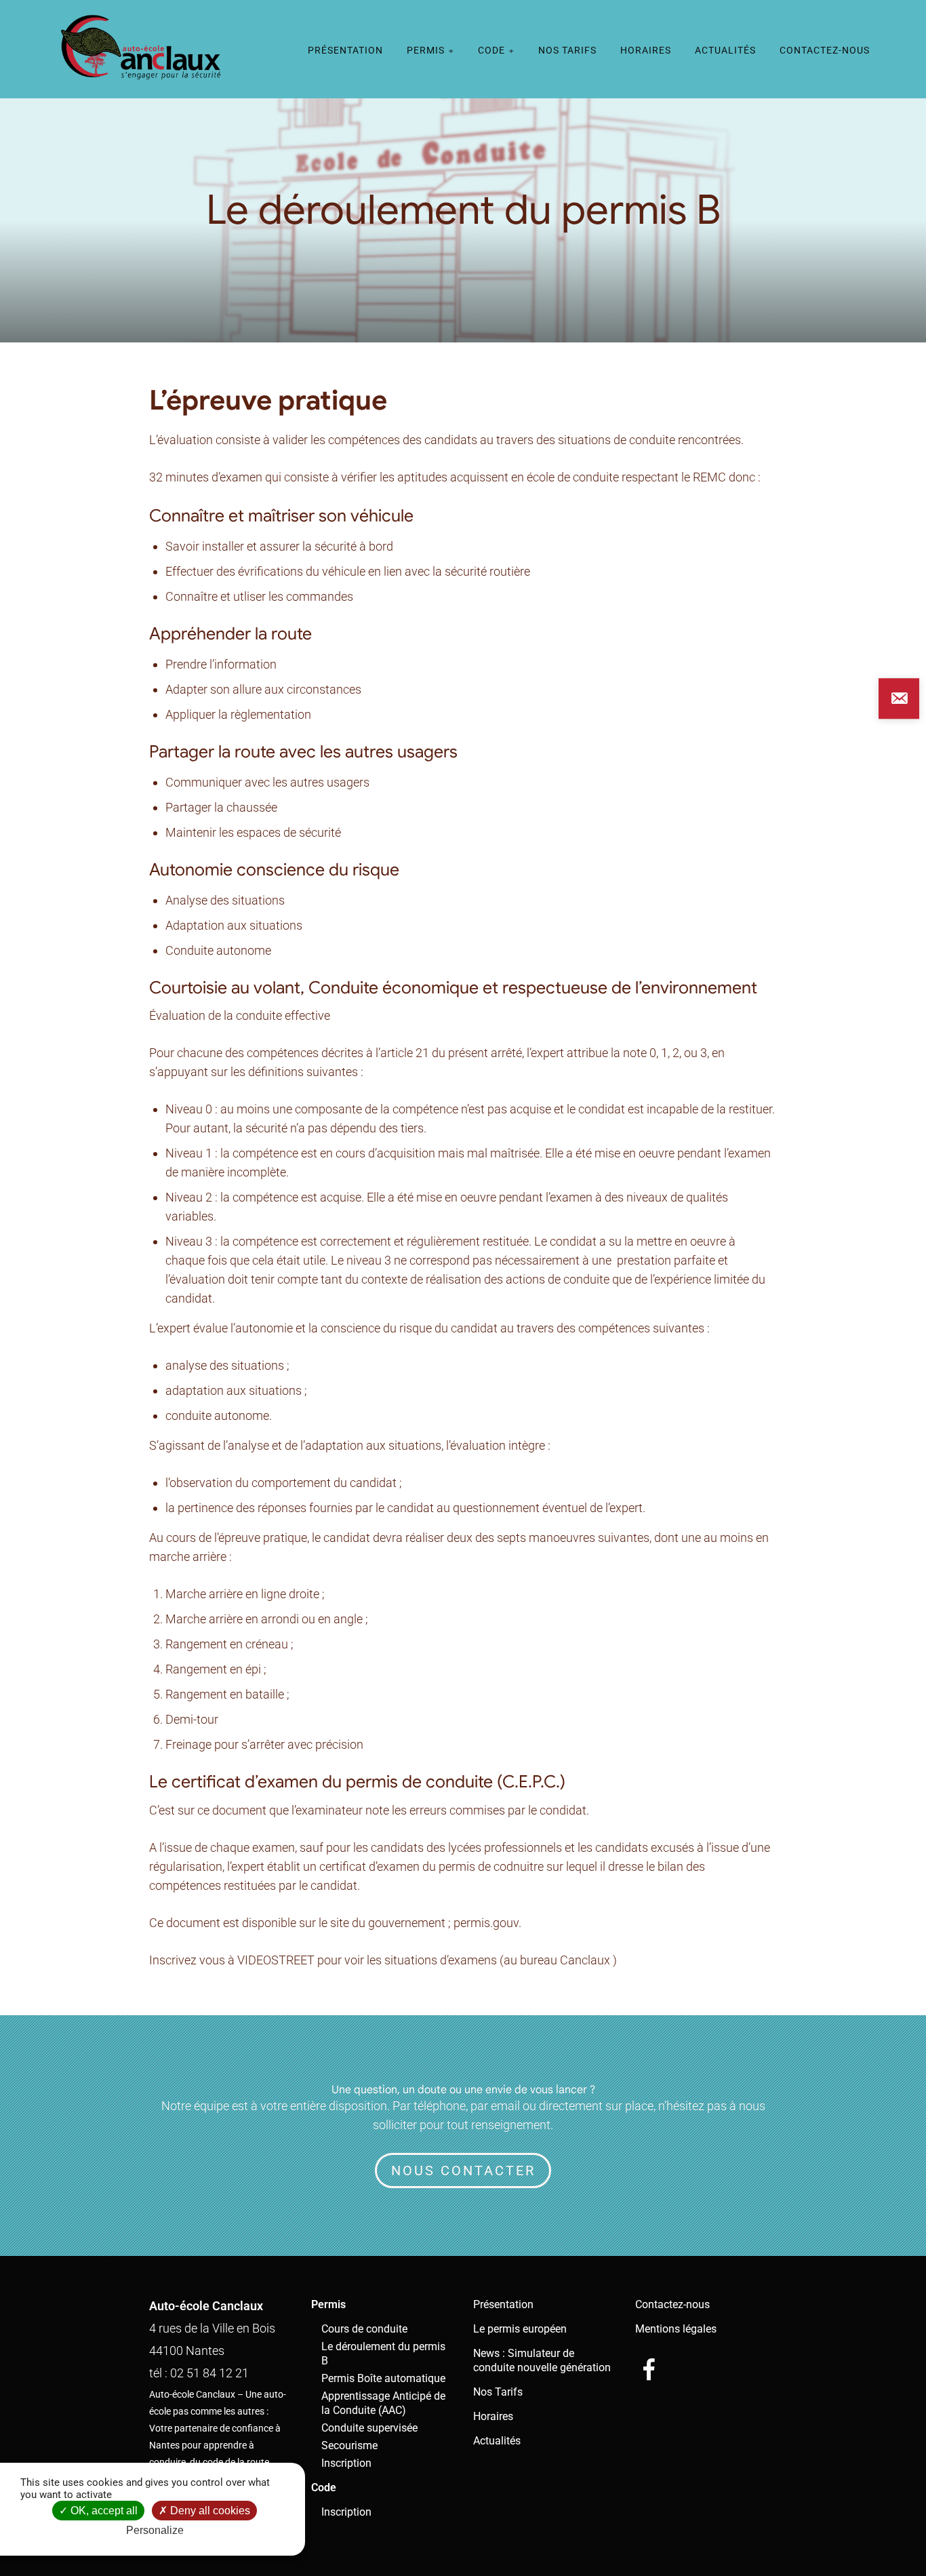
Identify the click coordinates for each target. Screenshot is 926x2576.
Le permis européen (520, 2329)
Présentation (345, 50)
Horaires (646, 50)
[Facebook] (649, 2369)
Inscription (346, 2463)
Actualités (725, 50)
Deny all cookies (209, 2511)
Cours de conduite (364, 2329)
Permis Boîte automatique (383, 2378)
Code (491, 50)
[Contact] (899, 698)
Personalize (155, 2530)
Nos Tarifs (567, 50)
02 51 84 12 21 (209, 2373)
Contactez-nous (825, 50)
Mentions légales (676, 2329)
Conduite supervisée (369, 2428)
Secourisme (349, 2445)
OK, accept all (103, 2511)
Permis (426, 50)
